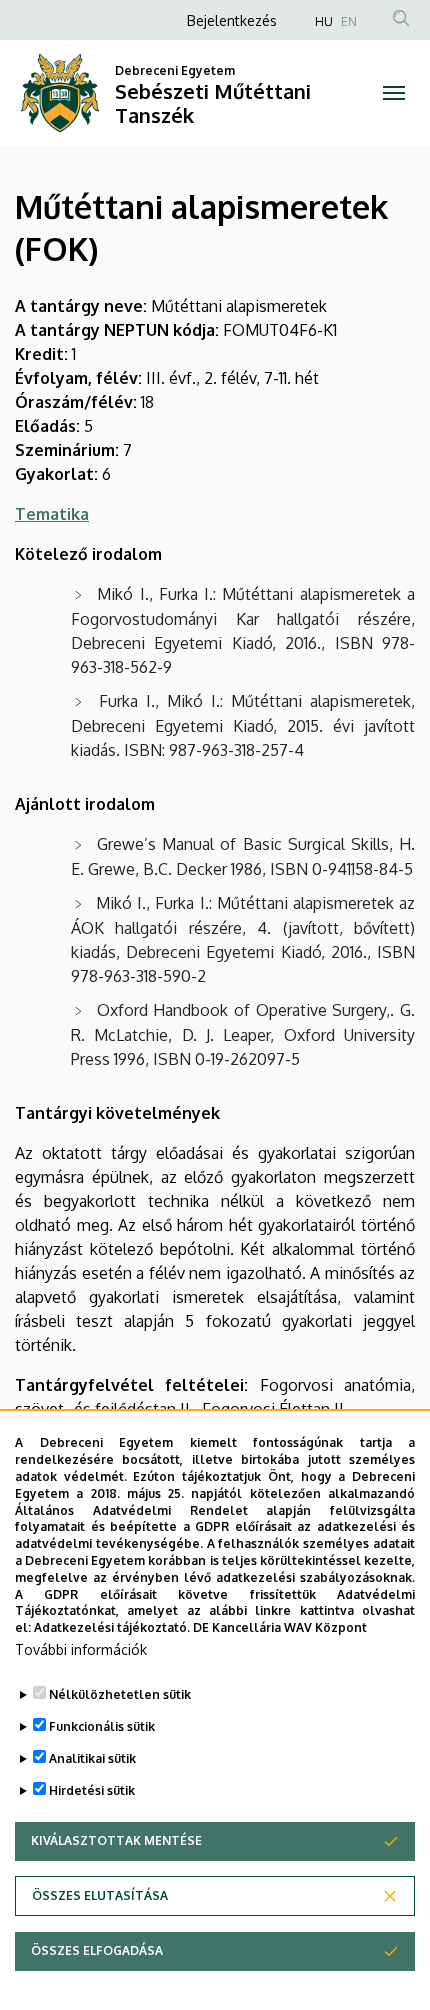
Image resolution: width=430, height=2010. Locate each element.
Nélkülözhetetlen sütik (120, 1694)
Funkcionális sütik (102, 1726)
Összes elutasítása (100, 1895)
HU (324, 21)
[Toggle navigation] (394, 93)
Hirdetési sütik (92, 1790)
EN (349, 21)
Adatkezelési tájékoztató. (112, 1627)
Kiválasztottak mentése (116, 1840)
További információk (81, 1649)
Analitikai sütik (92, 1758)
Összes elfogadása (97, 1950)
